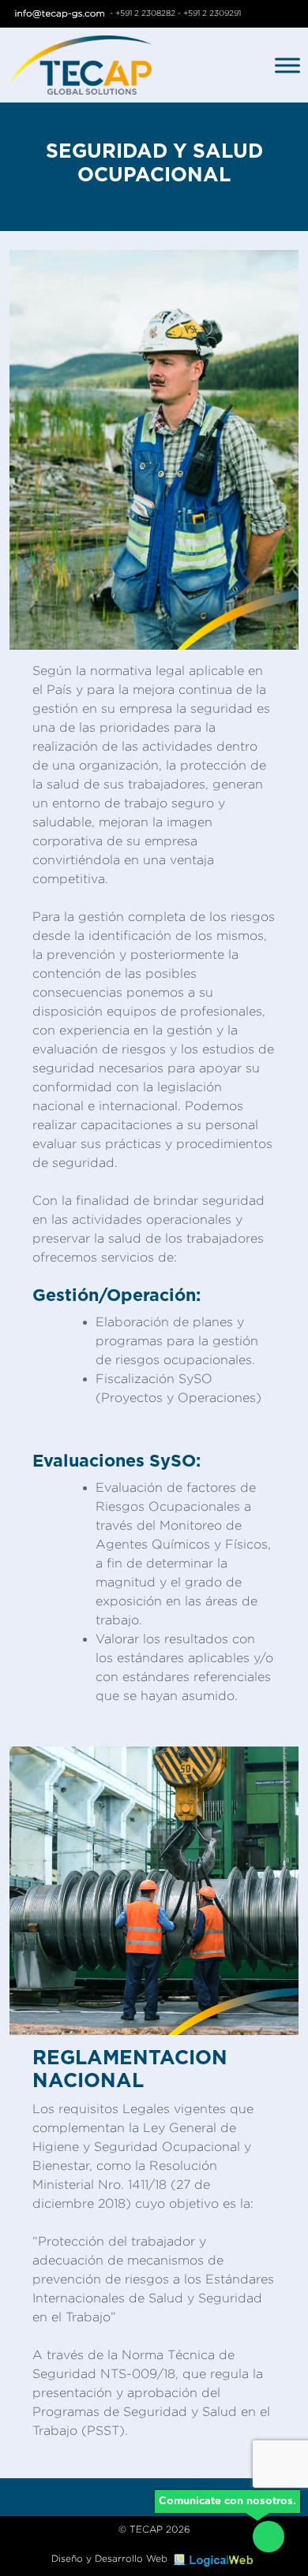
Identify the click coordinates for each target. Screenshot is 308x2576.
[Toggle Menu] (287, 65)
